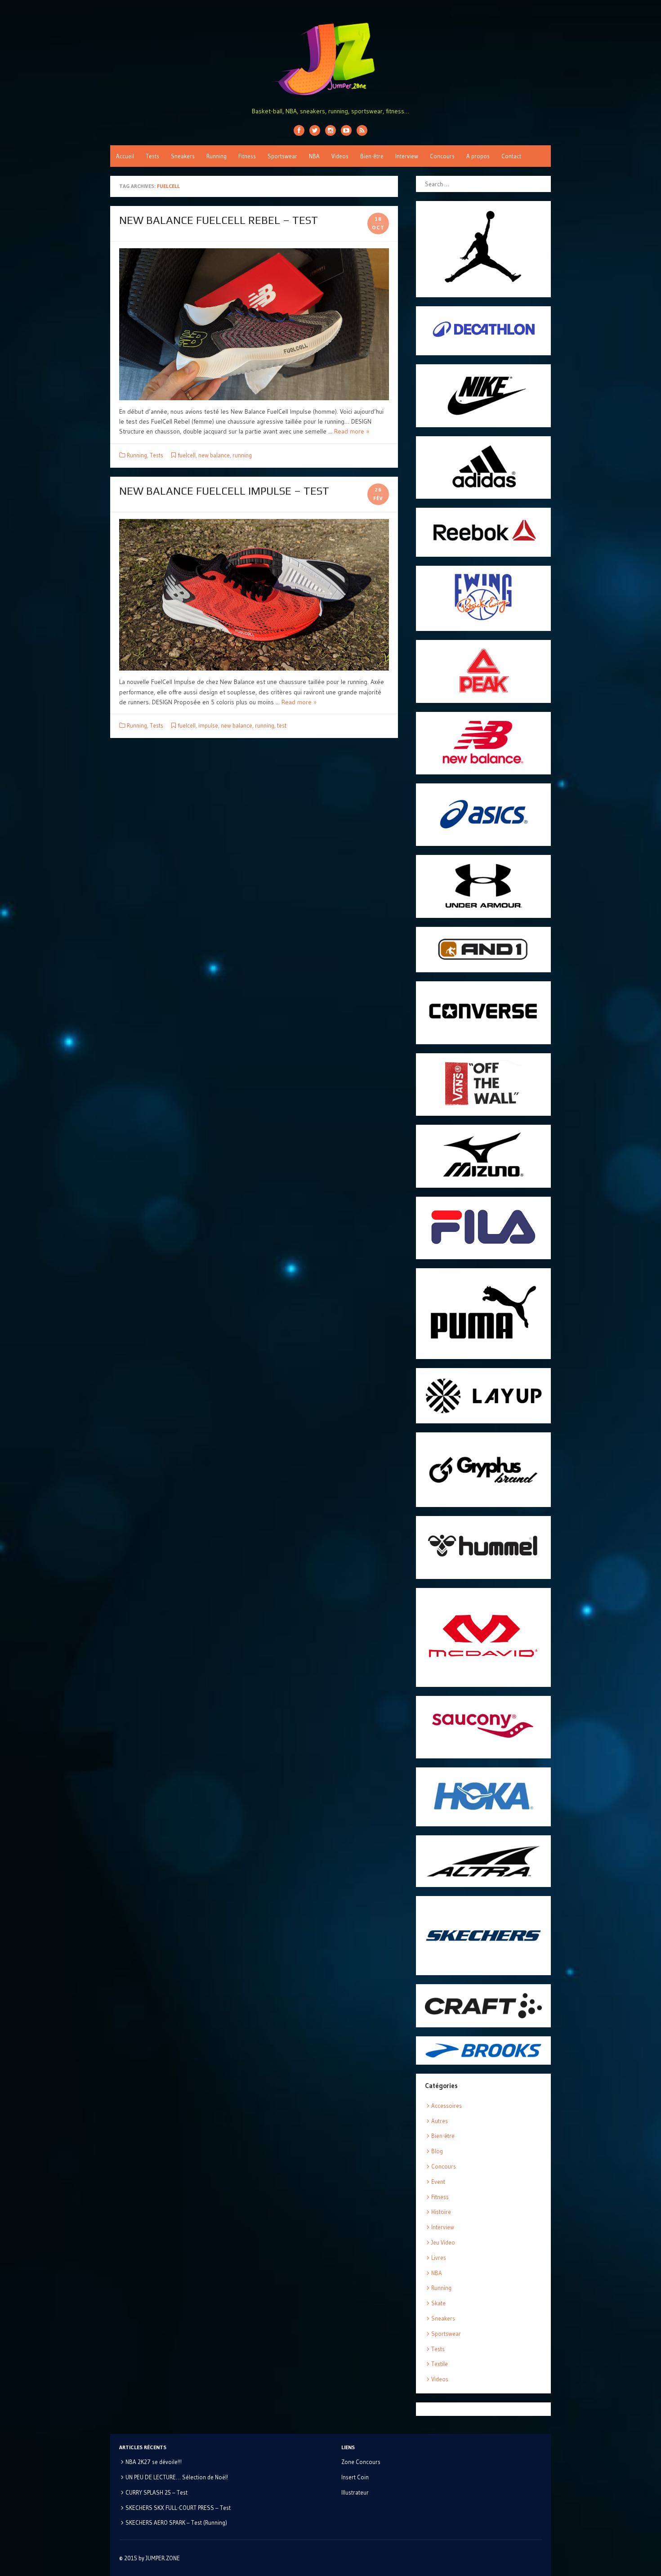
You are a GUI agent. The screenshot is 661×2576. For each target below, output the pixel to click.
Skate (438, 2303)
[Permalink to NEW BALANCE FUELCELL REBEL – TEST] (254, 324)
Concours (442, 156)
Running (217, 156)
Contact (511, 156)
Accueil (125, 156)
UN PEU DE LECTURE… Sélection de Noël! (177, 2477)
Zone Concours (361, 2462)
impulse (208, 725)
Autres (440, 2121)
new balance (214, 455)
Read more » (352, 431)
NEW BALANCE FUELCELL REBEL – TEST (219, 220)
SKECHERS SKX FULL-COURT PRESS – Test (178, 2508)
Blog (437, 2151)
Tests (152, 156)
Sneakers (183, 156)
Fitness (247, 156)
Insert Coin (355, 2477)
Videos (340, 156)
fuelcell (187, 455)
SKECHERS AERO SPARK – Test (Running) (176, 2522)
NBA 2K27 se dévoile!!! (154, 2462)
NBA (314, 156)
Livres (439, 2258)
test (282, 725)
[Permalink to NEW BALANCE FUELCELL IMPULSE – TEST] (254, 595)
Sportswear (282, 156)
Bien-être (372, 156)
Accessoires (447, 2106)
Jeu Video (443, 2242)
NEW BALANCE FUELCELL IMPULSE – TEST (224, 491)
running (242, 455)
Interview (407, 156)
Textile (440, 2364)
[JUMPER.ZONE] (330, 59)
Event (438, 2182)
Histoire (441, 2212)
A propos (478, 156)
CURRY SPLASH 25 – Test (156, 2492)
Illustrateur (355, 2492)
